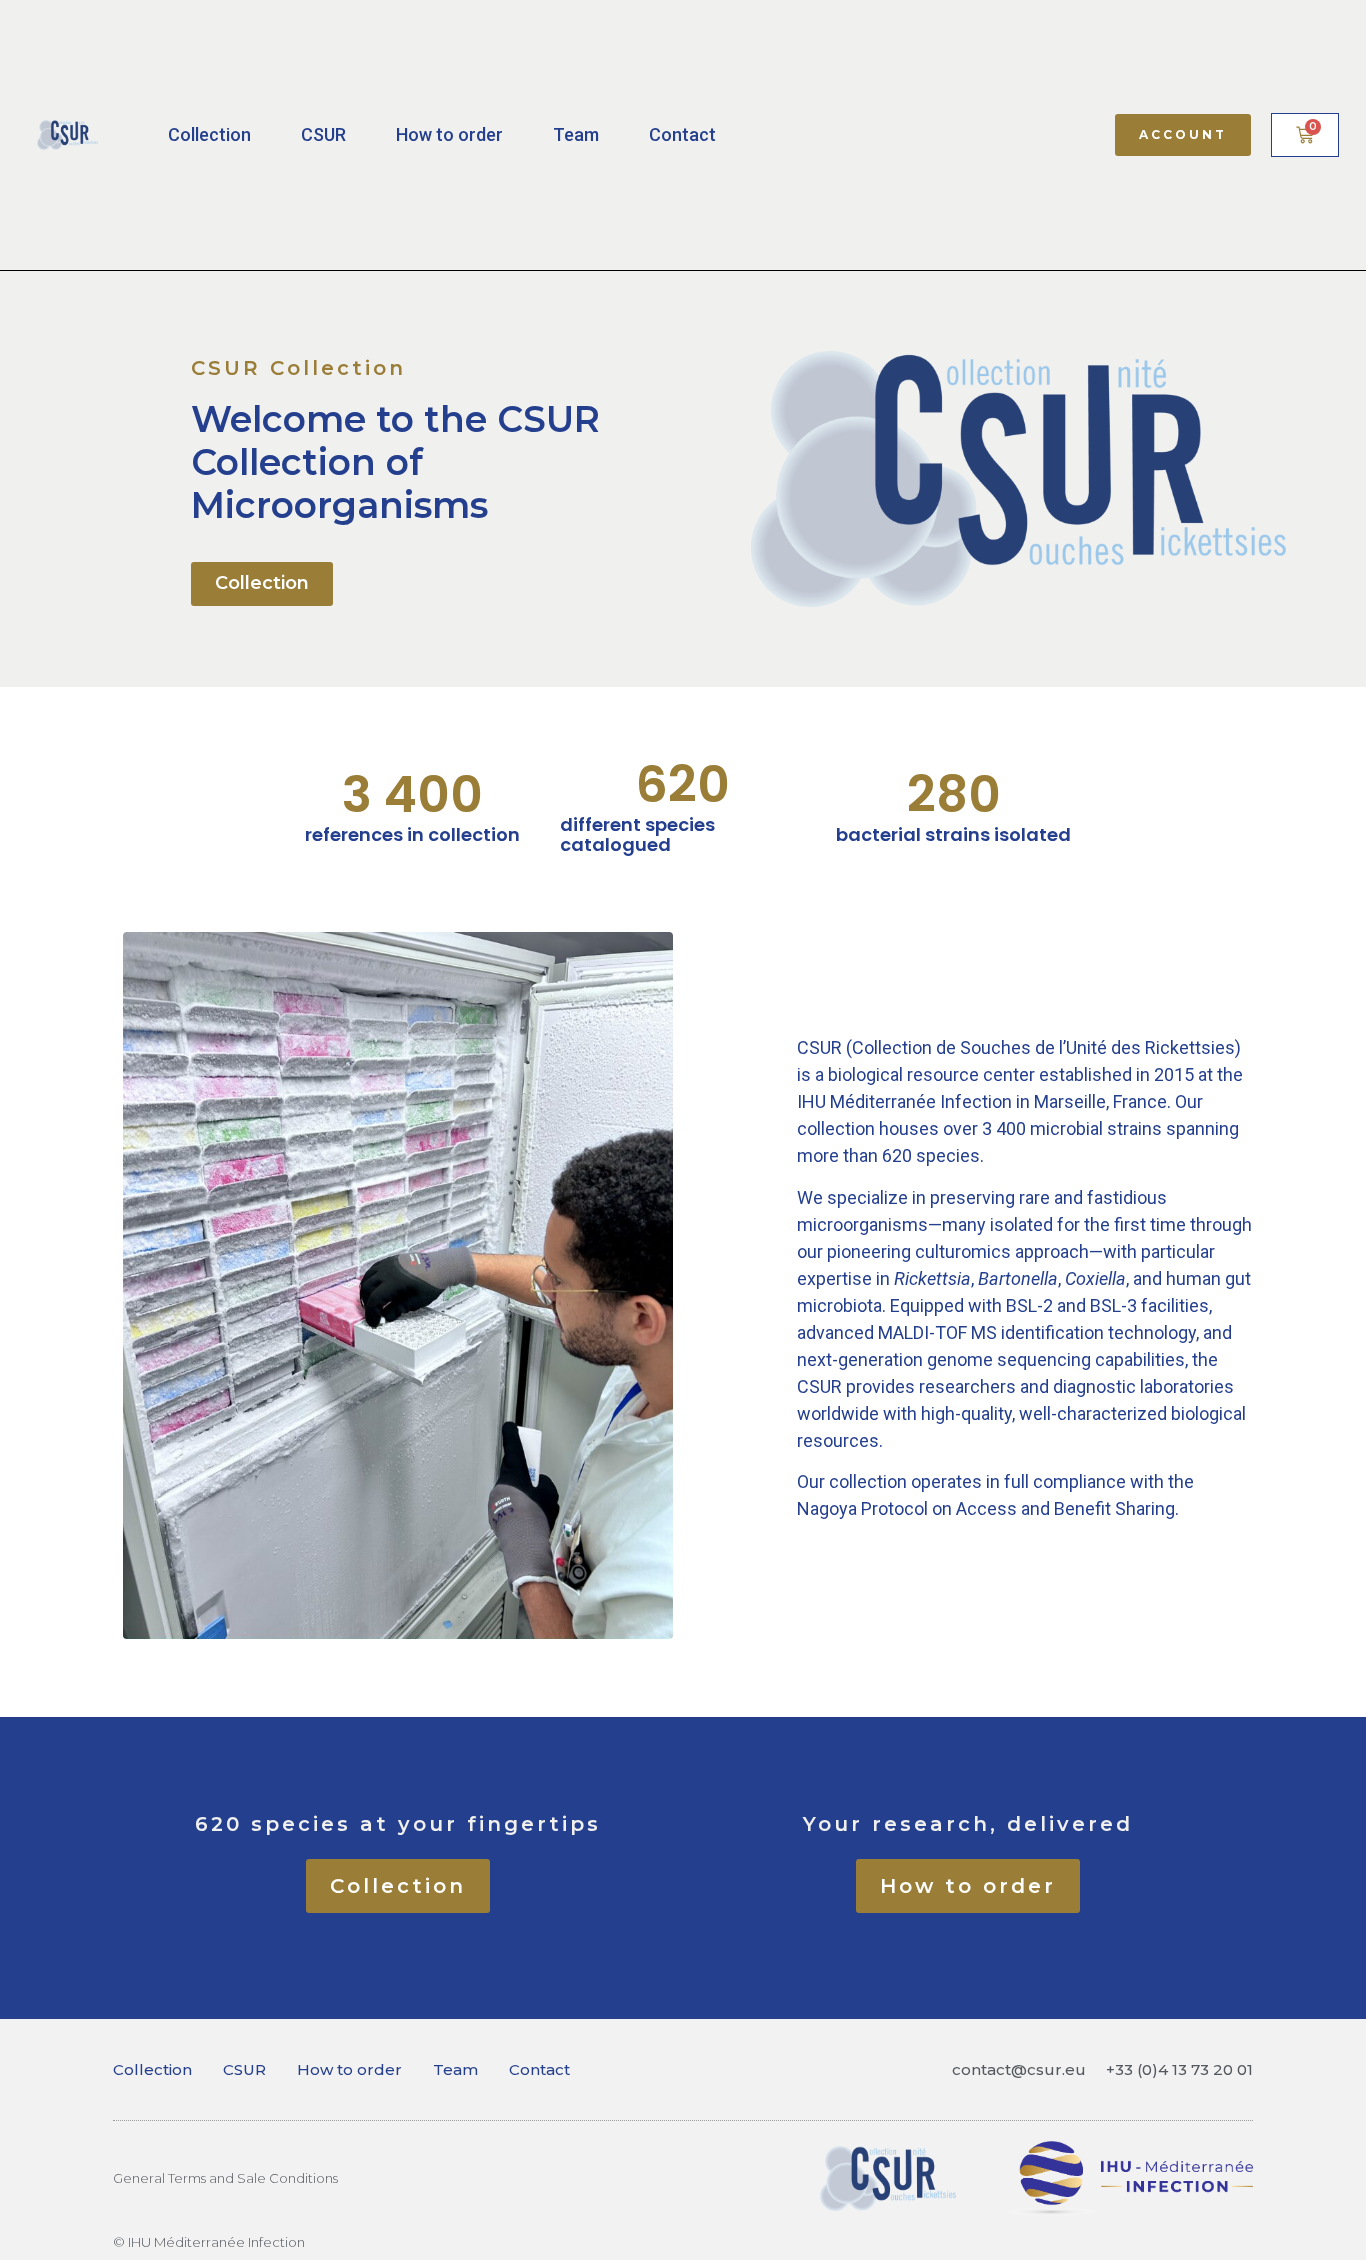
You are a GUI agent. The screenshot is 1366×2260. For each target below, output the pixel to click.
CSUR (323, 135)
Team (576, 135)
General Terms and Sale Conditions (225, 2178)
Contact (682, 135)
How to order (449, 135)
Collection (209, 135)
